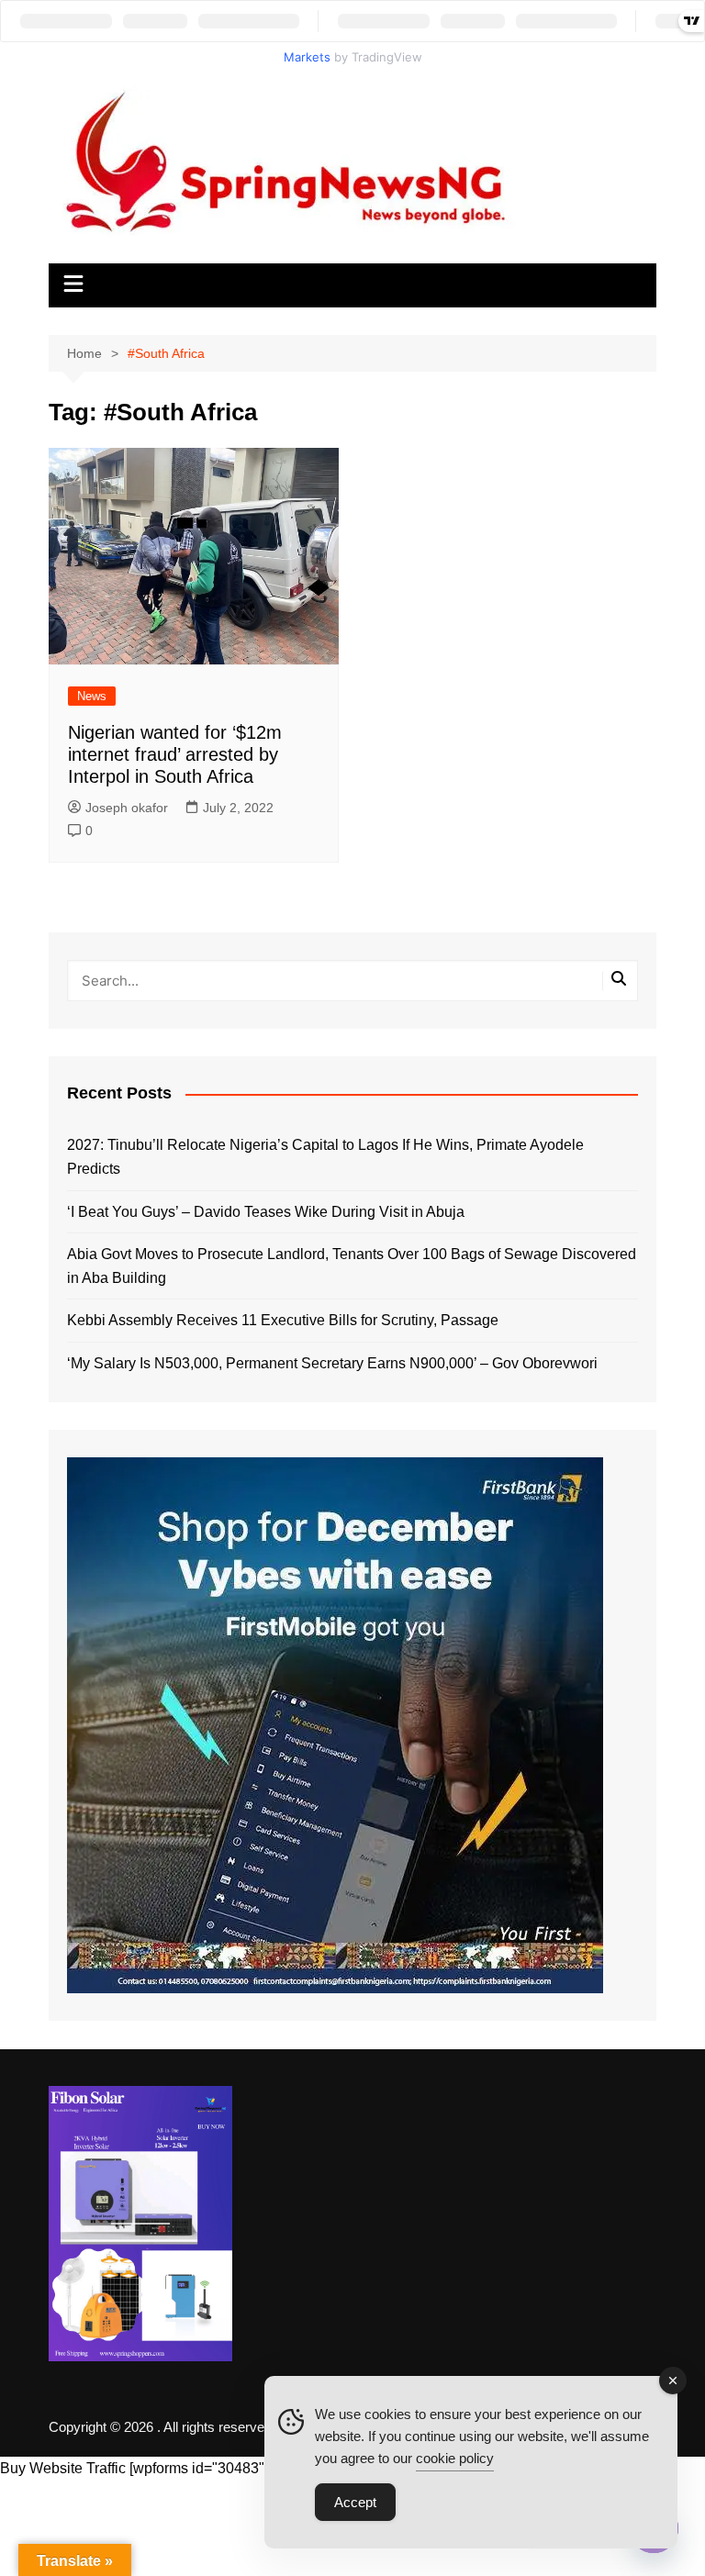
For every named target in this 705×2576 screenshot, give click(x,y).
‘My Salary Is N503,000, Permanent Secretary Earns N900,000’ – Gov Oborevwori (332, 1363)
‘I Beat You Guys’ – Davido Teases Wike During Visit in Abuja (266, 1212)
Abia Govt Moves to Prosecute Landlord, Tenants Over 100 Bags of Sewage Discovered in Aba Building (352, 1266)
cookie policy (455, 2458)
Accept (355, 2502)
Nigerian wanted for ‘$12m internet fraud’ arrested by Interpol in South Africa (175, 754)
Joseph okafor (127, 808)
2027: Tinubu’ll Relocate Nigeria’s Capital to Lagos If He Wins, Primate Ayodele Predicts (325, 1157)
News (92, 696)
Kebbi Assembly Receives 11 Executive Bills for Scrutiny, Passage (283, 1320)
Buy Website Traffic (63, 2468)
